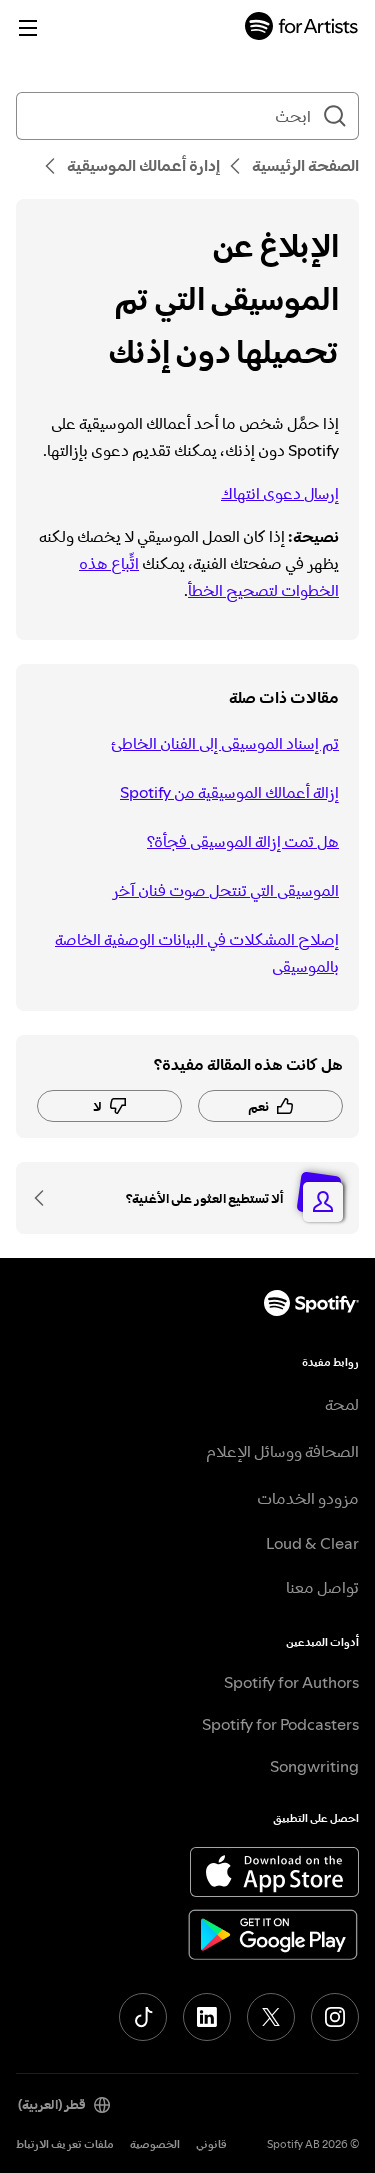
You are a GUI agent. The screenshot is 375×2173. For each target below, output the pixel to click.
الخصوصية (155, 2144)
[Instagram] (335, 2017)
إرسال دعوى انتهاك (280, 493)
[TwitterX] (271, 2017)
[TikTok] (143, 2017)
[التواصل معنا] (46, 1198)
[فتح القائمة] (28, 28)
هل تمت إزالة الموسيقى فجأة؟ (243, 841)
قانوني (211, 2144)
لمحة (342, 1404)
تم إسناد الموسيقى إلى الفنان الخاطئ (225, 743)
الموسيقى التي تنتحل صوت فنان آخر (225, 890)
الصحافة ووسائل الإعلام (282, 1451)
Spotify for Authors (291, 1682)
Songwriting (314, 1766)
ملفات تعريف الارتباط (65, 2144)
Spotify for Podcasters (280, 1724)
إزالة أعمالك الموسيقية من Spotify (229, 792)
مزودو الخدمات (308, 1498)
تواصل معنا (322, 1587)
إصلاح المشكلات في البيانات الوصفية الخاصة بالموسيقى (197, 952)
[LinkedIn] (207, 2017)
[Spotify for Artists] (302, 28)
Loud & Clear (312, 1543)
